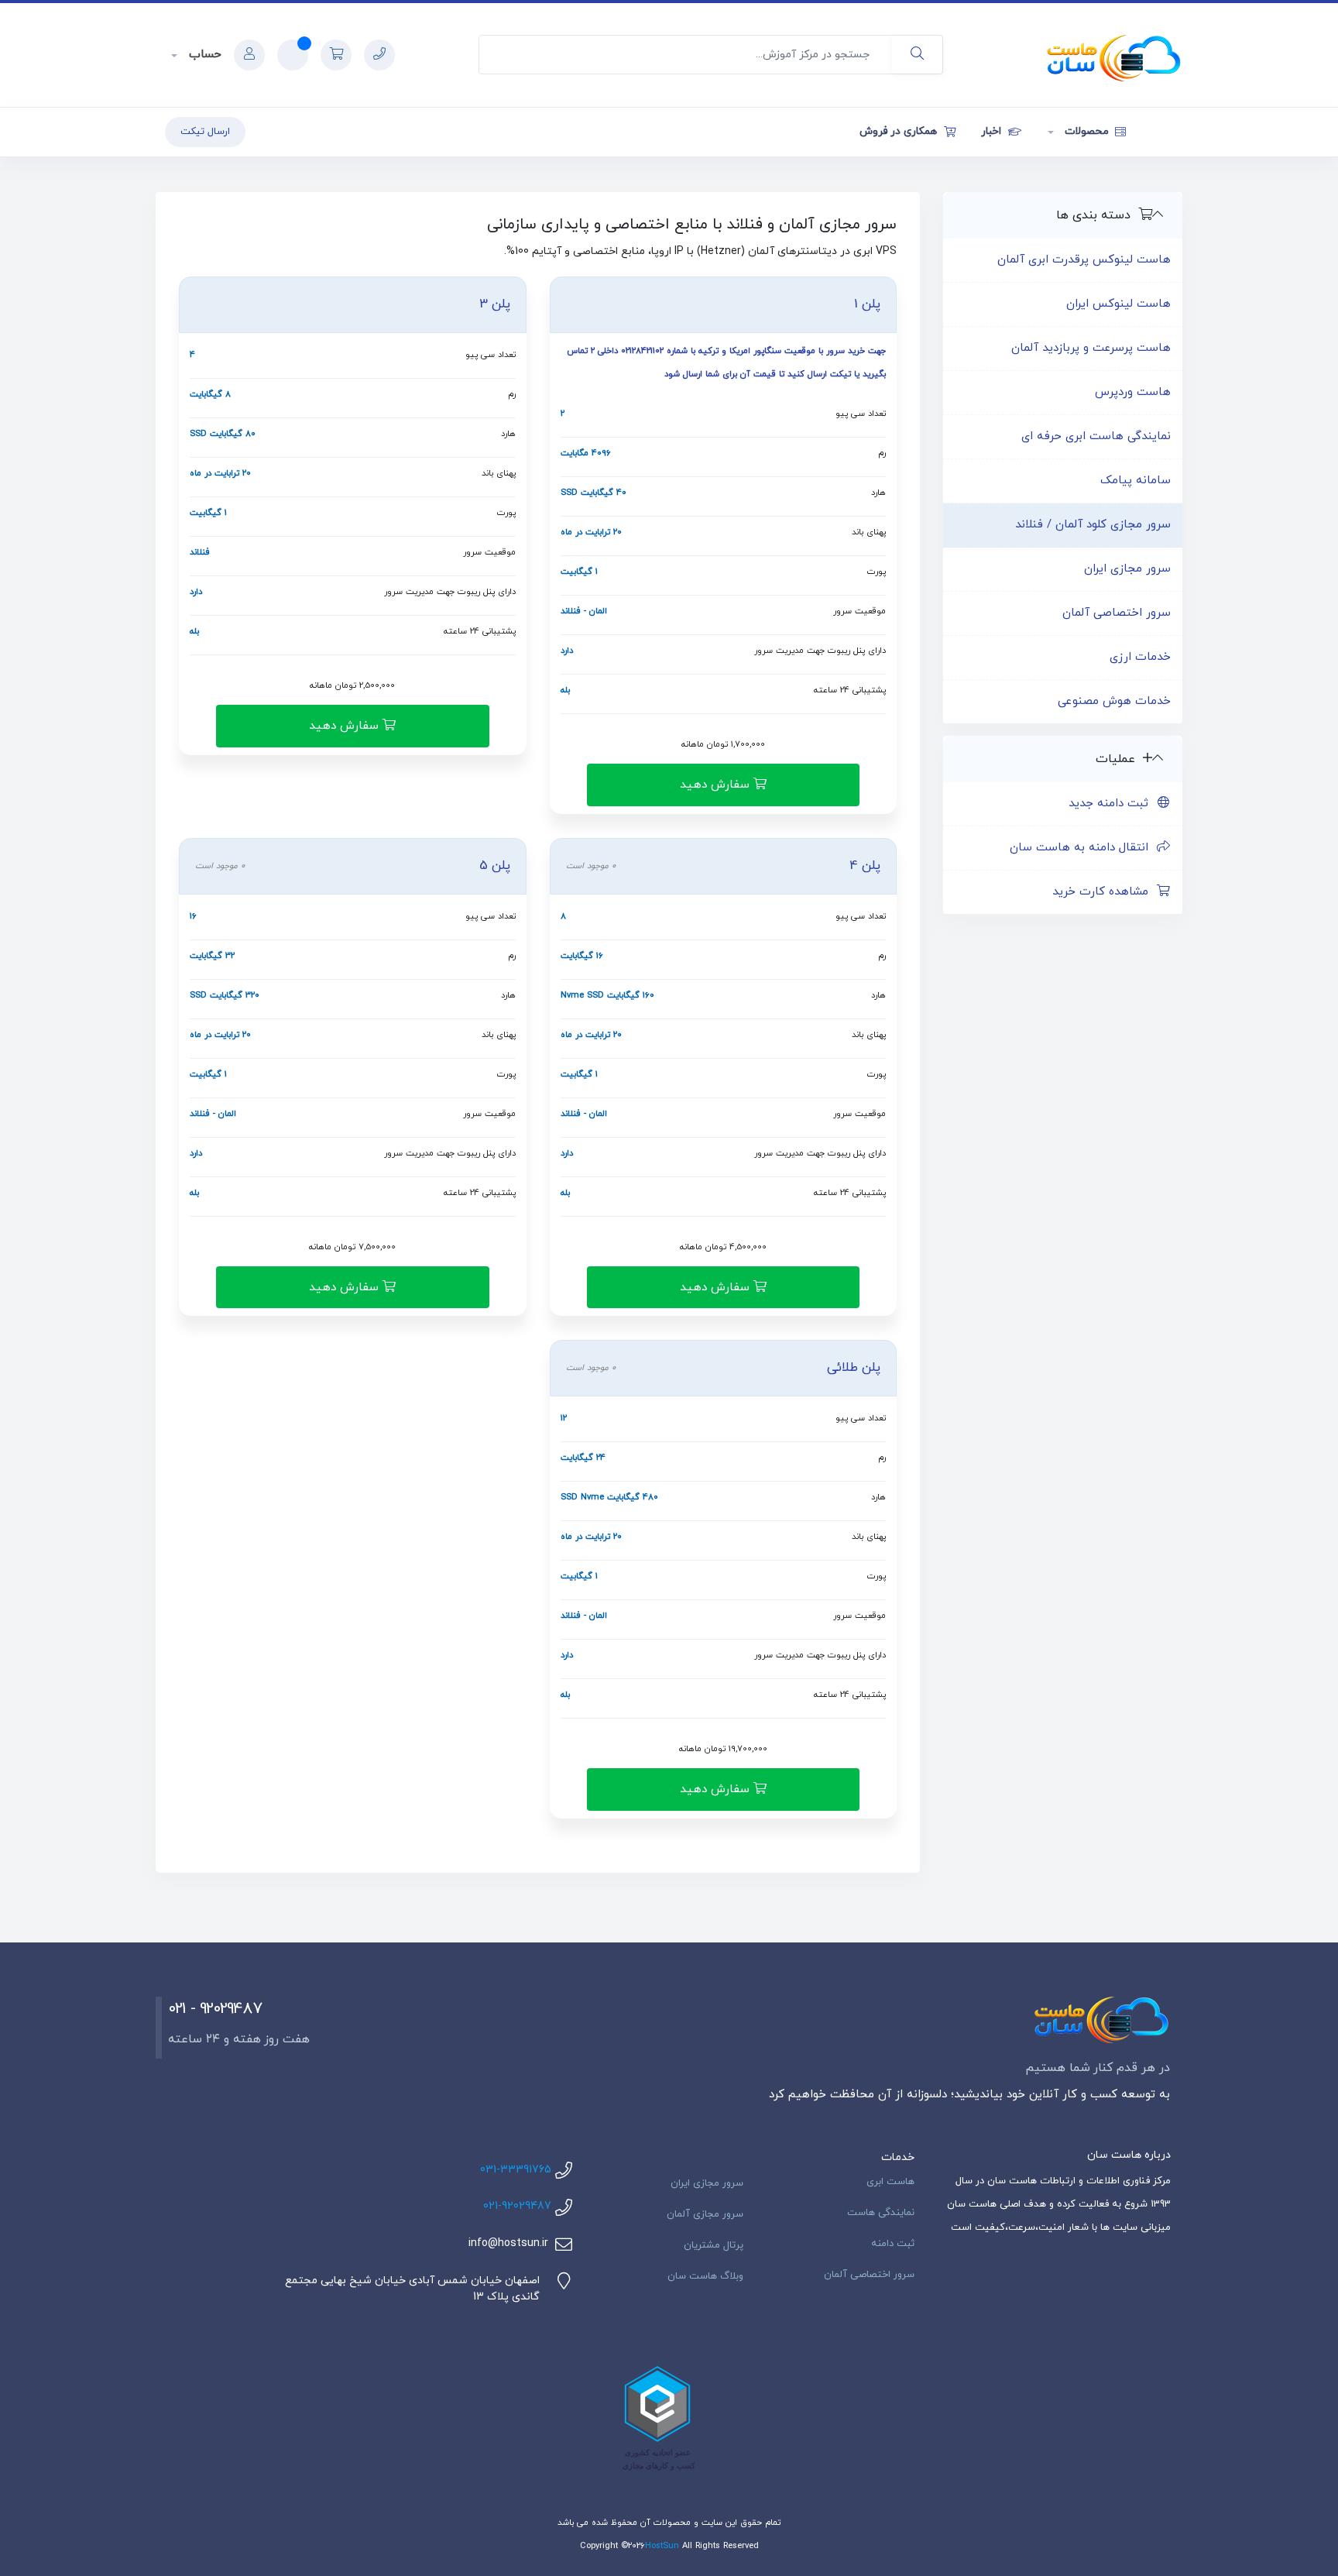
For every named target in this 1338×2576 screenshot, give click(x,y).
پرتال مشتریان (714, 2245)
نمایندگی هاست (881, 2213)
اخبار (993, 131)
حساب (203, 55)
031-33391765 (516, 2170)
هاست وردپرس (1133, 392)
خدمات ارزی (1140, 657)
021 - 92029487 (215, 2009)
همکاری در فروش (899, 131)
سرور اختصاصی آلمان (1117, 613)
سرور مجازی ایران (1127, 569)
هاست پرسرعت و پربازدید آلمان (1091, 348)
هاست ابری (890, 2182)
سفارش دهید (717, 785)
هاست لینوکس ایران (1118, 304)
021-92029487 (517, 2206)
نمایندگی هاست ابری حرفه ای (1096, 436)
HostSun (662, 2546)
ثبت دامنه (893, 2244)
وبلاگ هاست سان (705, 2276)
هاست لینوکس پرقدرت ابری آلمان (1084, 260)
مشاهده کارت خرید (1104, 892)
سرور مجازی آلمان (705, 2214)
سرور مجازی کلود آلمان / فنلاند (1093, 525)
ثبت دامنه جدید (1112, 804)
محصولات (1087, 131)
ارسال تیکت (205, 132)
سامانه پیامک (1136, 481)
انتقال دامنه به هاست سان (1083, 848)
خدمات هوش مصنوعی (1114, 701)
